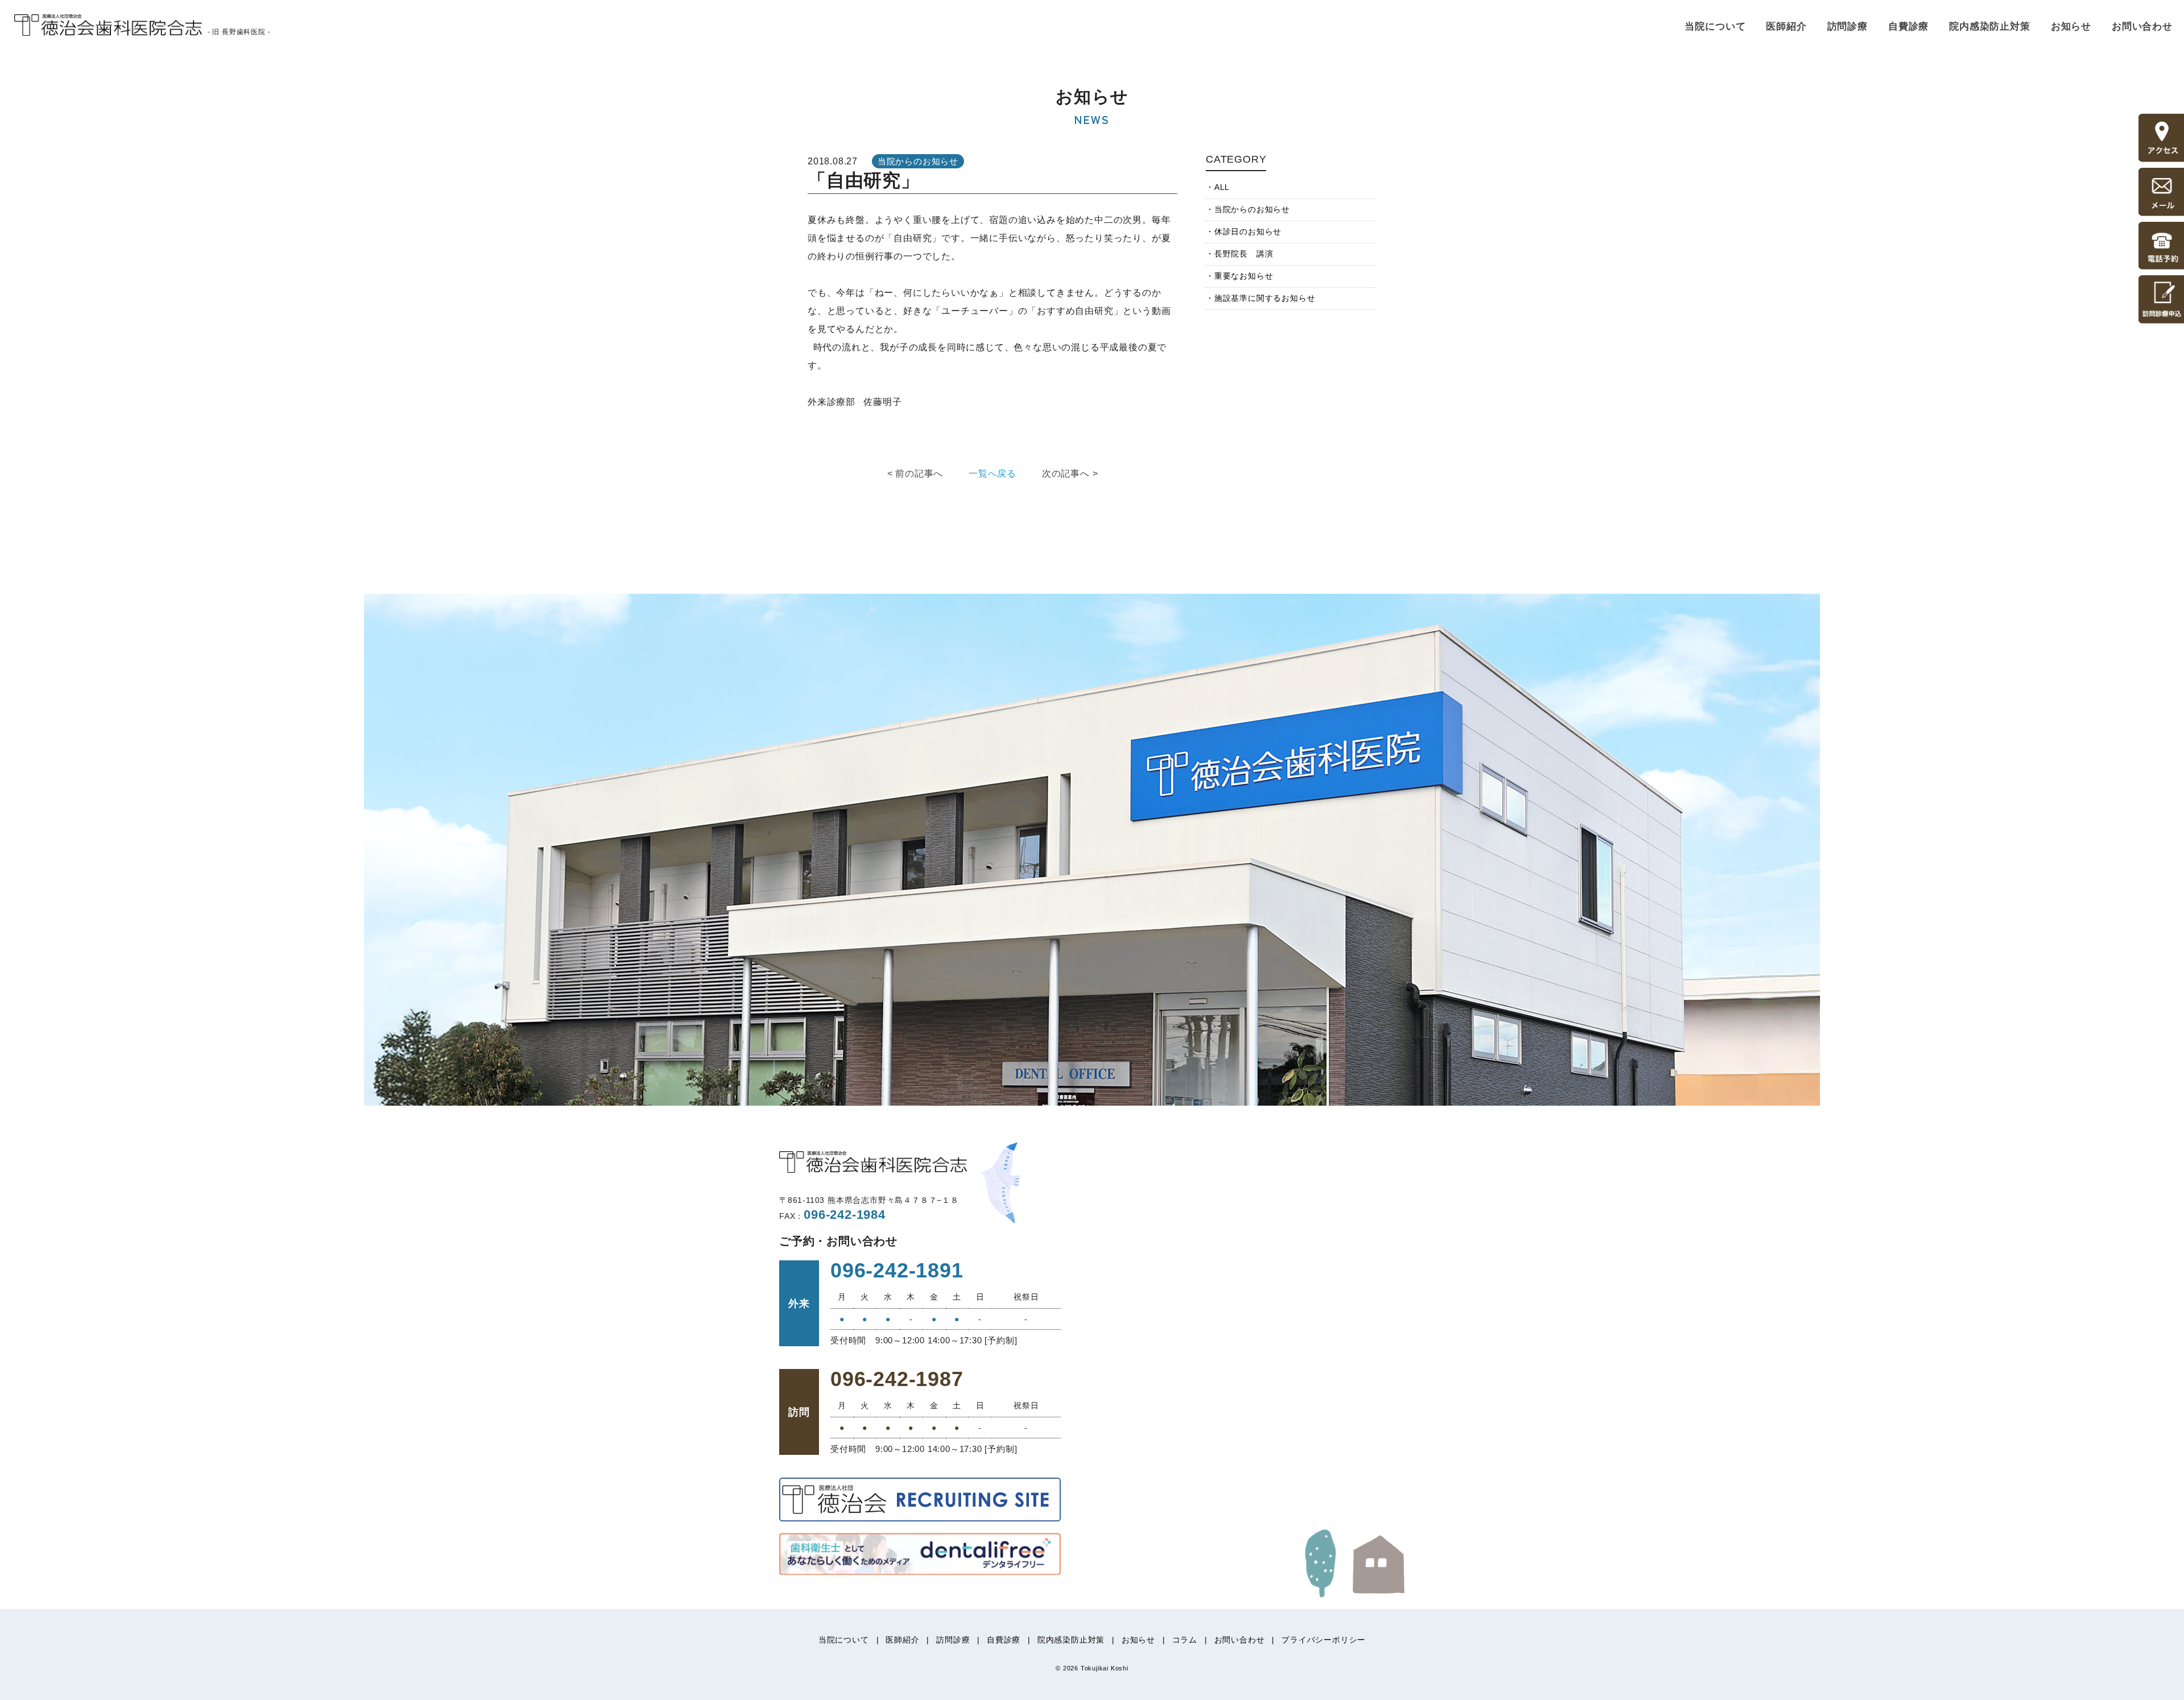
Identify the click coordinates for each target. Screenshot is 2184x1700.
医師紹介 (1786, 26)
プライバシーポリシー (1323, 1640)
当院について (1715, 26)
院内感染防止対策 (1990, 26)
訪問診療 (1848, 26)
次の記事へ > (1070, 473)
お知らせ (2071, 26)
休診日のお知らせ (1248, 231)
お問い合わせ (2142, 26)
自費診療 (1908, 26)
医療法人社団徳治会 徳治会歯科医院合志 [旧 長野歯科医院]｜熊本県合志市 (108, 25)
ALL (1222, 187)
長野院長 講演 (1244, 254)
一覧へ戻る (992, 473)
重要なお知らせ (1244, 276)
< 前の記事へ (915, 473)
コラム (1185, 1640)
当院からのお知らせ (1252, 209)
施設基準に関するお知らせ (1265, 298)
